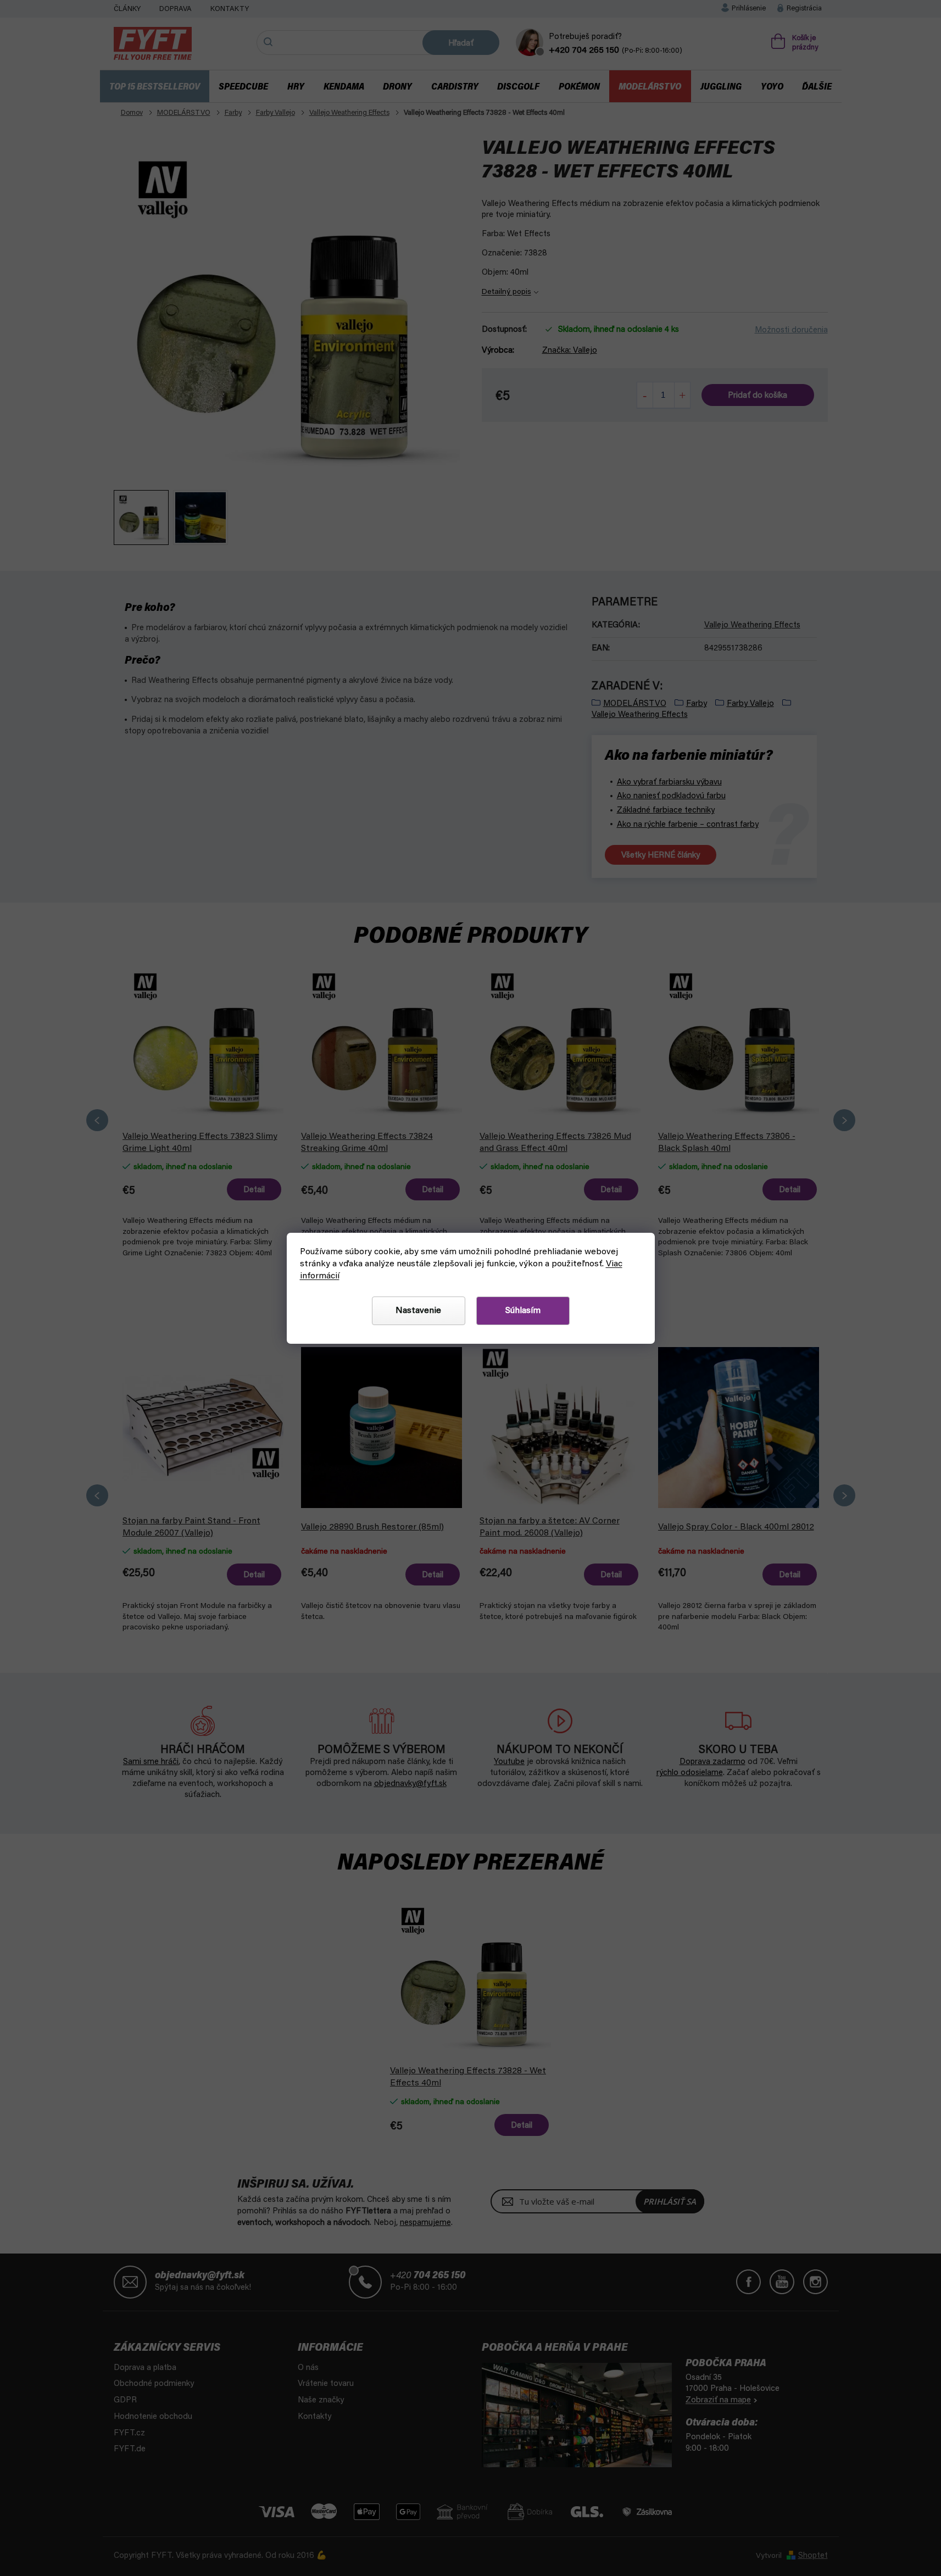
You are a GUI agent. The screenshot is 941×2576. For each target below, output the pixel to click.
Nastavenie (418, 1311)
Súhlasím (523, 1311)
